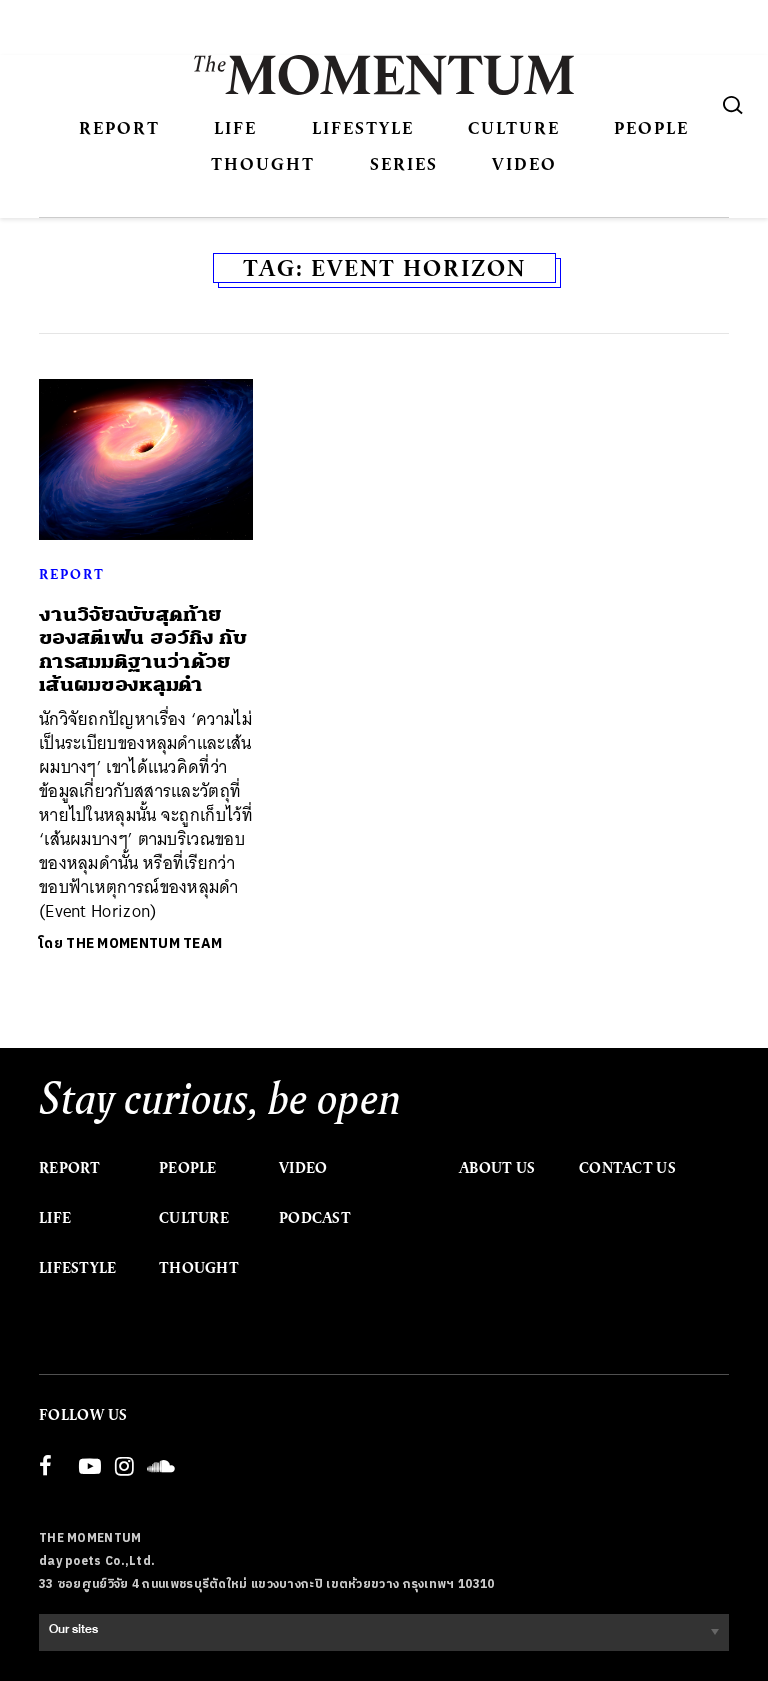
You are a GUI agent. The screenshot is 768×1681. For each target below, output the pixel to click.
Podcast (315, 1218)
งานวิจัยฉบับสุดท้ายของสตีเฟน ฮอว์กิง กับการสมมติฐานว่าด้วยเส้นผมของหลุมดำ (143, 649)
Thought (263, 163)
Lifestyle (363, 127)
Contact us (627, 1168)
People (651, 127)
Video (524, 163)
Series (404, 163)
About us (497, 1168)
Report (119, 127)
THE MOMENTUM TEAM (144, 943)
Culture (514, 127)
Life (235, 127)
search (733, 105)
